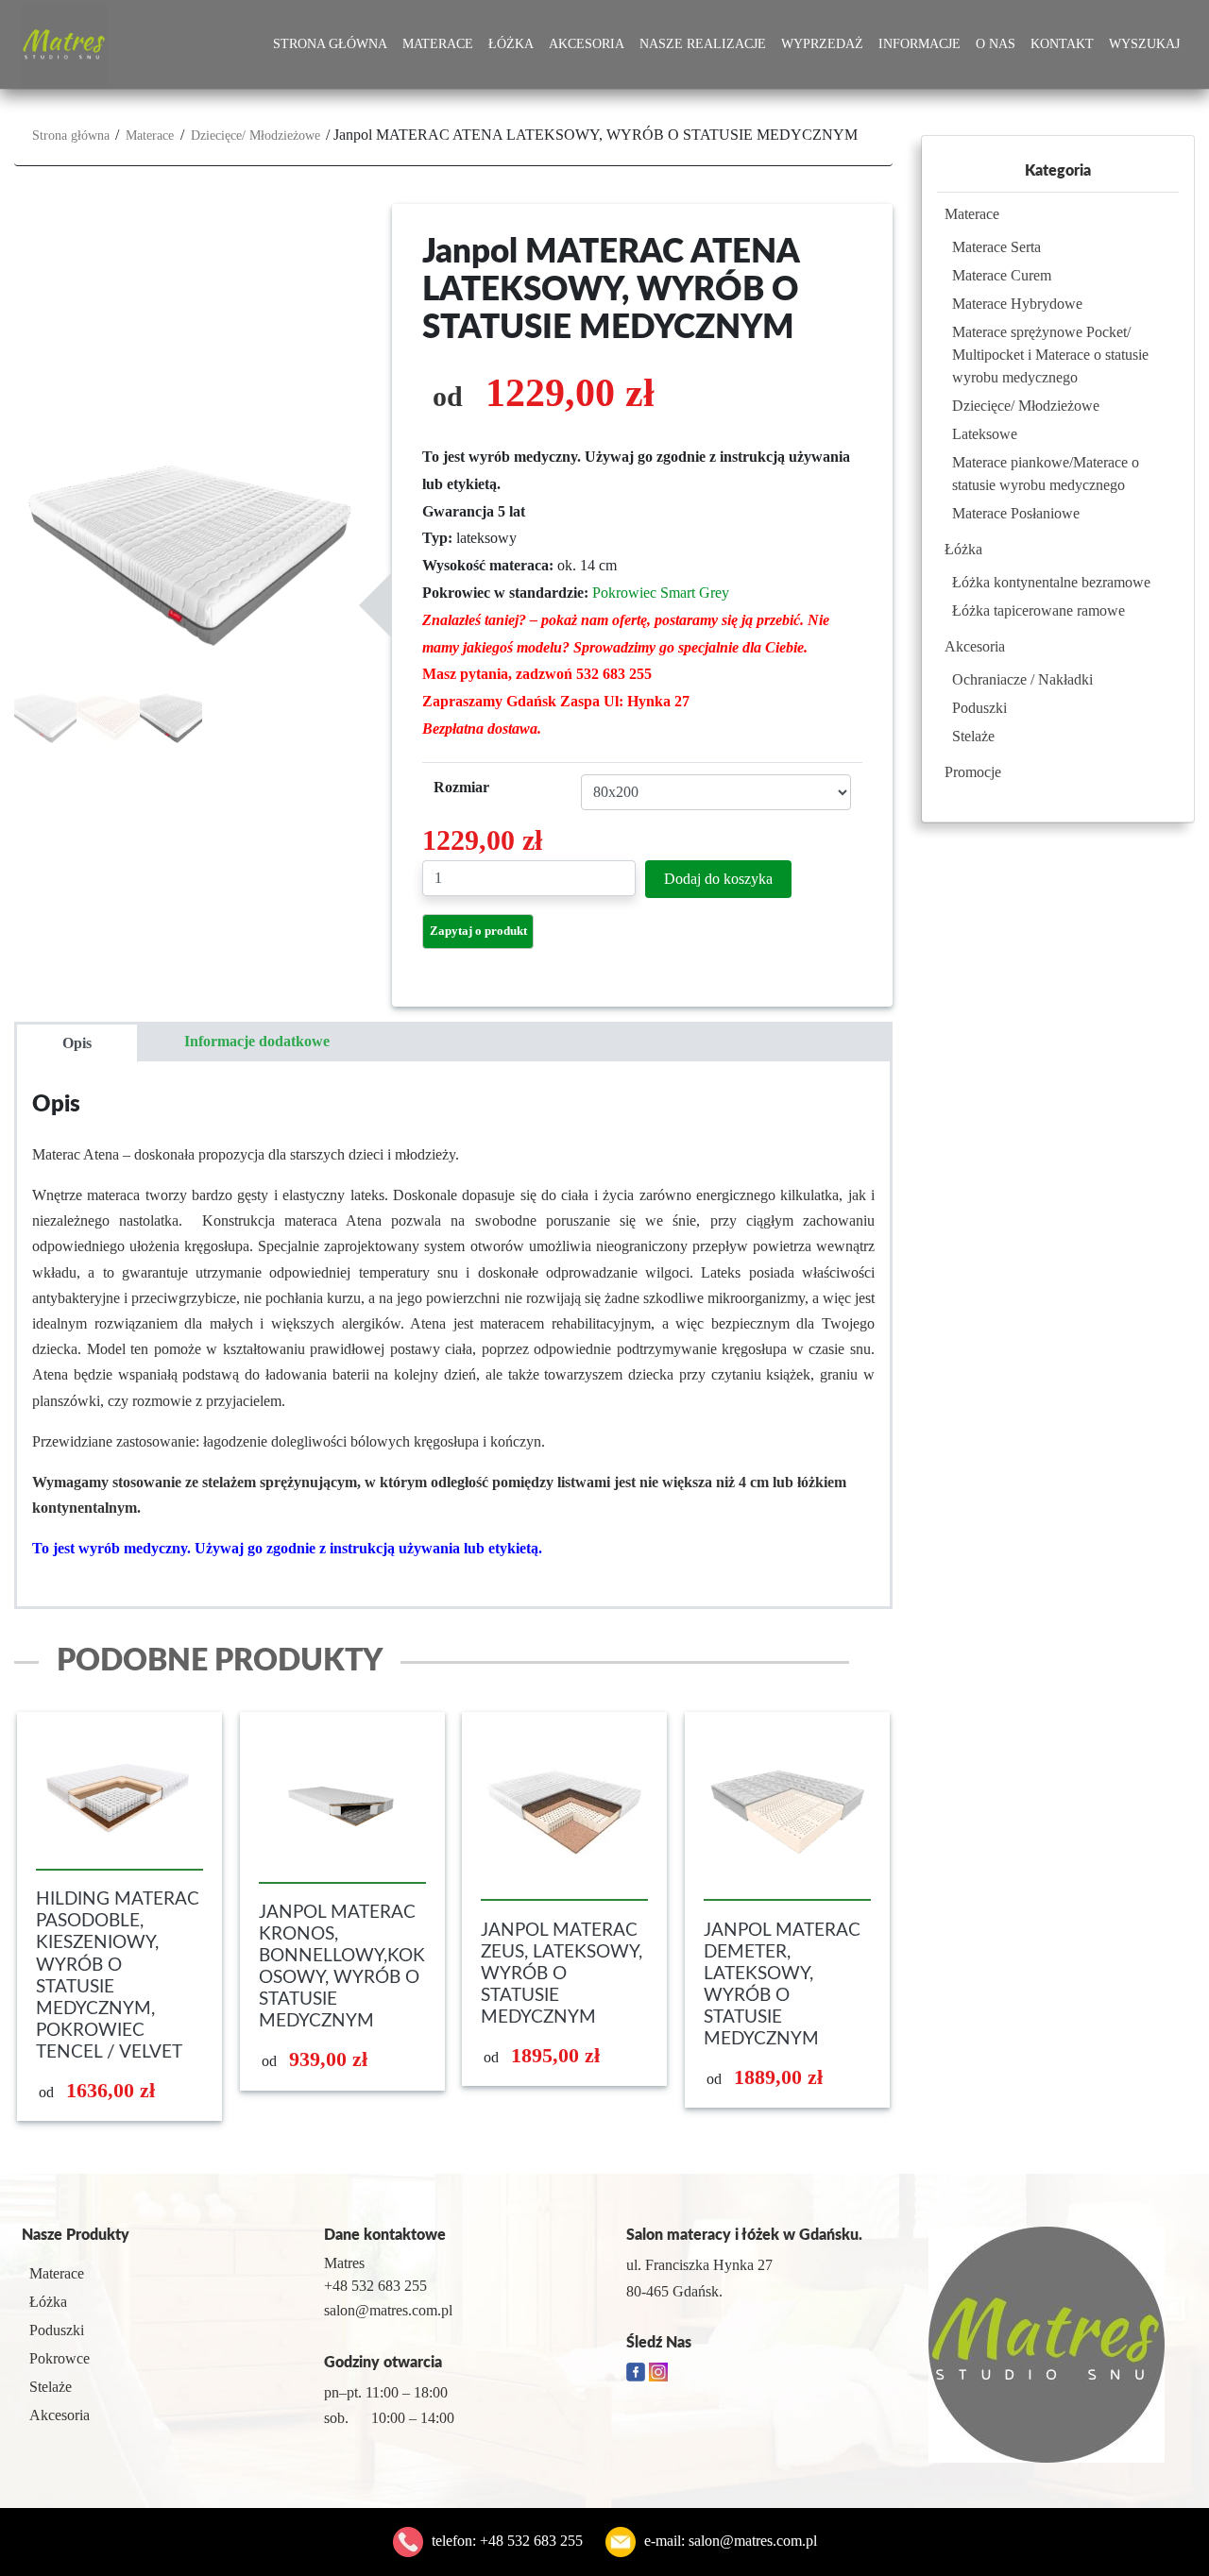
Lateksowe (985, 434)
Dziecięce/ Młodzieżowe (255, 136)
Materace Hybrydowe (1017, 304)
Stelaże (973, 736)
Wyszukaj (1144, 44)
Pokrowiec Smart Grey (661, 593)
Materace (438, 44)
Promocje (973, 772)
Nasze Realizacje (703, 44)
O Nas (996, 44)
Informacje (920, 44)
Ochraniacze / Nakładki (1022, 679)
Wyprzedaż (822, 44)
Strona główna (330, 44)
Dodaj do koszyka (718, 879)
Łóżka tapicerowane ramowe (1039, 610)
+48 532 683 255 (531, 2541)
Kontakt (1062, 44)
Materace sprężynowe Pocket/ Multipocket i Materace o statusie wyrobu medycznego (1050, 355)
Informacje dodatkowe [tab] (257, 1041)
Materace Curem (1002, 275)
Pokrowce (60, 2358)
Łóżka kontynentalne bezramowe (1051, 582)
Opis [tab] (77, 1043)
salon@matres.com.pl (753, 2541)
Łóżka (511, 44)
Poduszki (979, 708)
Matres (344, 2263)
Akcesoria (587, 44)
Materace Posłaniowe (1016, 513)
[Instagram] (658, 2371)
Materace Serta (996, 247)
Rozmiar (461, 787)
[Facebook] (638, 2371)
